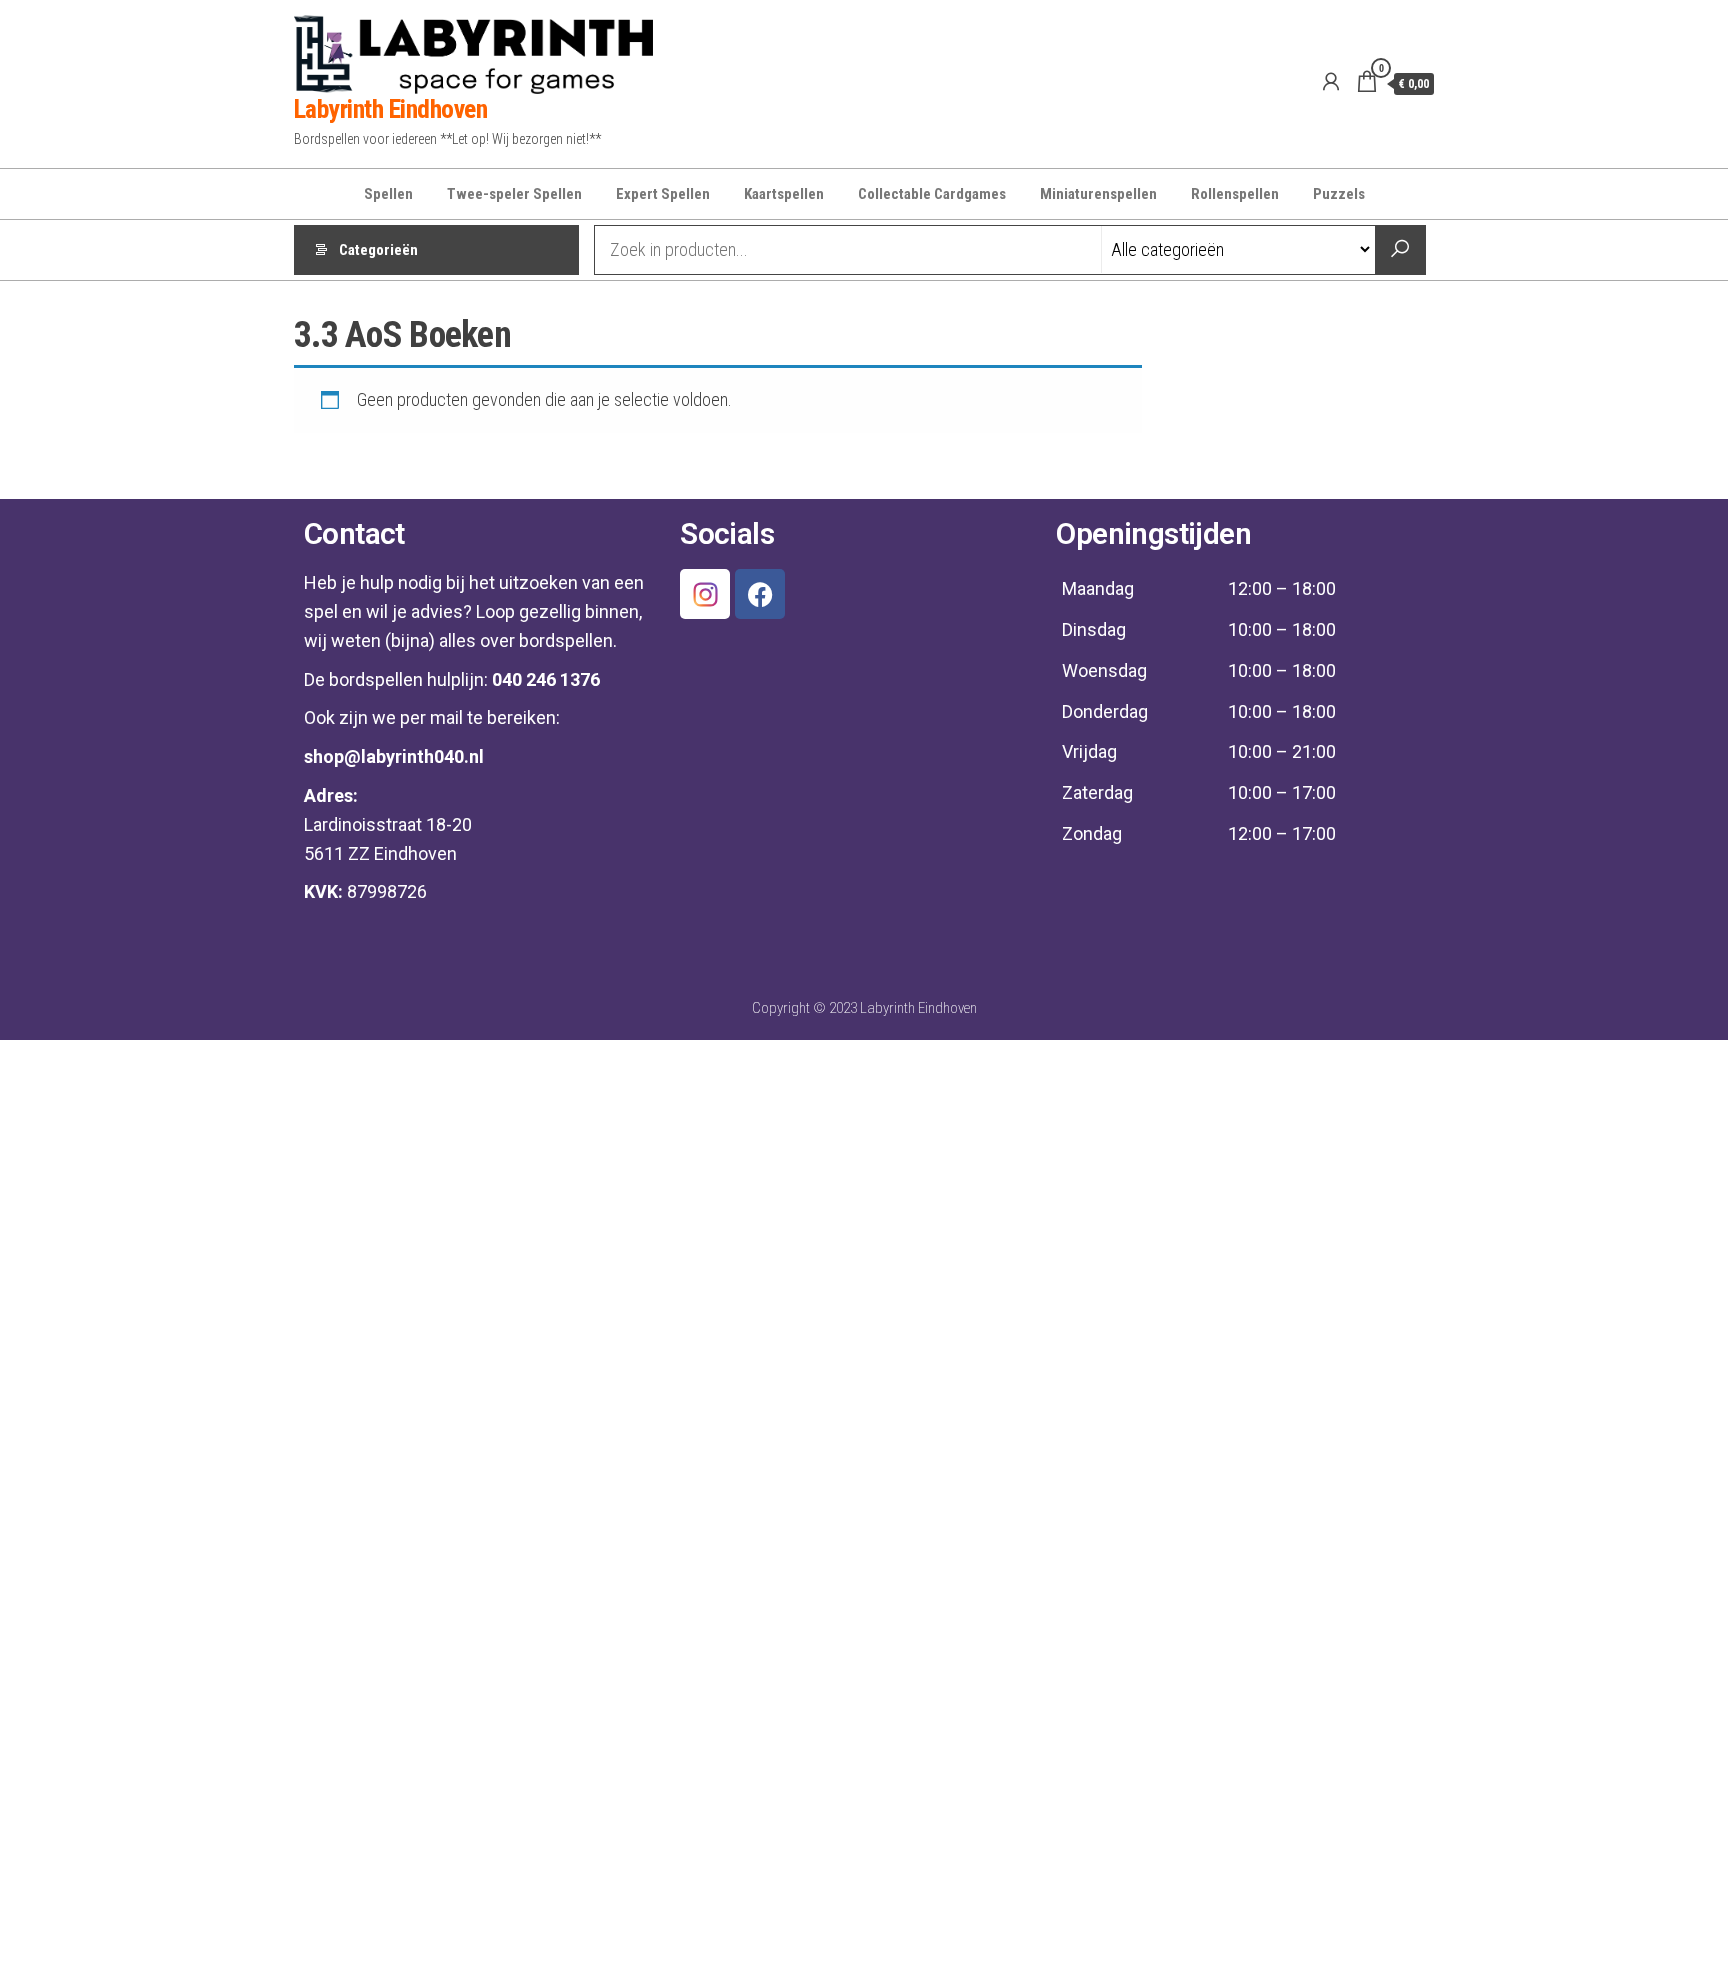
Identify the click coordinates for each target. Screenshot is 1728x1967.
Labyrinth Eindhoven (390, 109)
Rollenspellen (1235, 194)
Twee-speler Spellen (514, 194)
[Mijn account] (1331, 82)
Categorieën (378, 250)
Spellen (388, 194)
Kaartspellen (784, 194)
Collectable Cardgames (932, 194)
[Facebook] (760, 594)
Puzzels (1339, 194)
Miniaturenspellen (1098, 194)
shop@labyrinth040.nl (394, 756)
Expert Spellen (663, 194)
